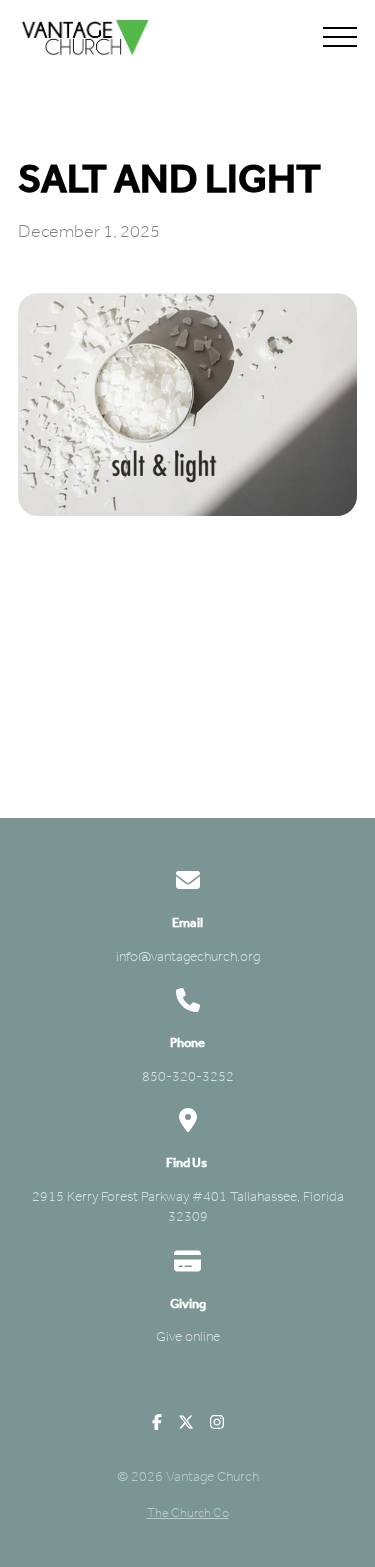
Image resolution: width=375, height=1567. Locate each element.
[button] (340, 37)
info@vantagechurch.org (188, 956)
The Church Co (188, 1512)
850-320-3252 (188, 1076)
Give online (188, 1336)
